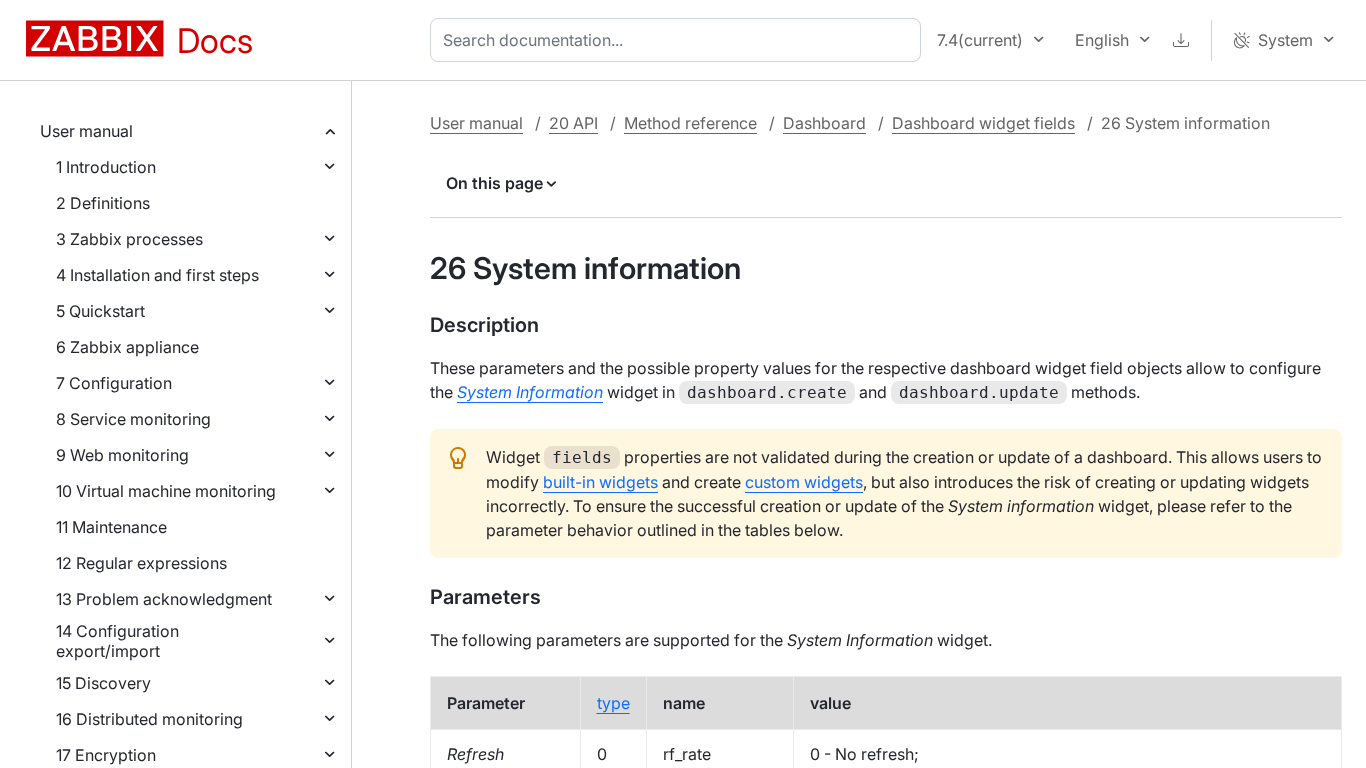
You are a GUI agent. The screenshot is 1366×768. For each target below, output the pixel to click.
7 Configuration (114, 383)
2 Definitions (103, 203)
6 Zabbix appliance (127, 347)
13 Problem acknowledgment (164, 599)
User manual (86, 131)
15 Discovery (103, 683)
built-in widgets (600, 482)
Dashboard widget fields (983, 123)
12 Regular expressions (141, 563)
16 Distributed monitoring (149, 719)
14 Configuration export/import (117, 641)
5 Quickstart (100, 311)
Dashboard (824, 123)
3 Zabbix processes (129, 239)
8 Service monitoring (133, 419)
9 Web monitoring (122, 455)
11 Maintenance (111, 527)
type (613, 703)
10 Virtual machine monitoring (166, 491)
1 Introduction (106, 167)
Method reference (690, 123)
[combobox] (679, 40)
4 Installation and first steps (157, 275)
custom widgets (804, 482)
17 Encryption (106, 755)
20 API (573, 123)
